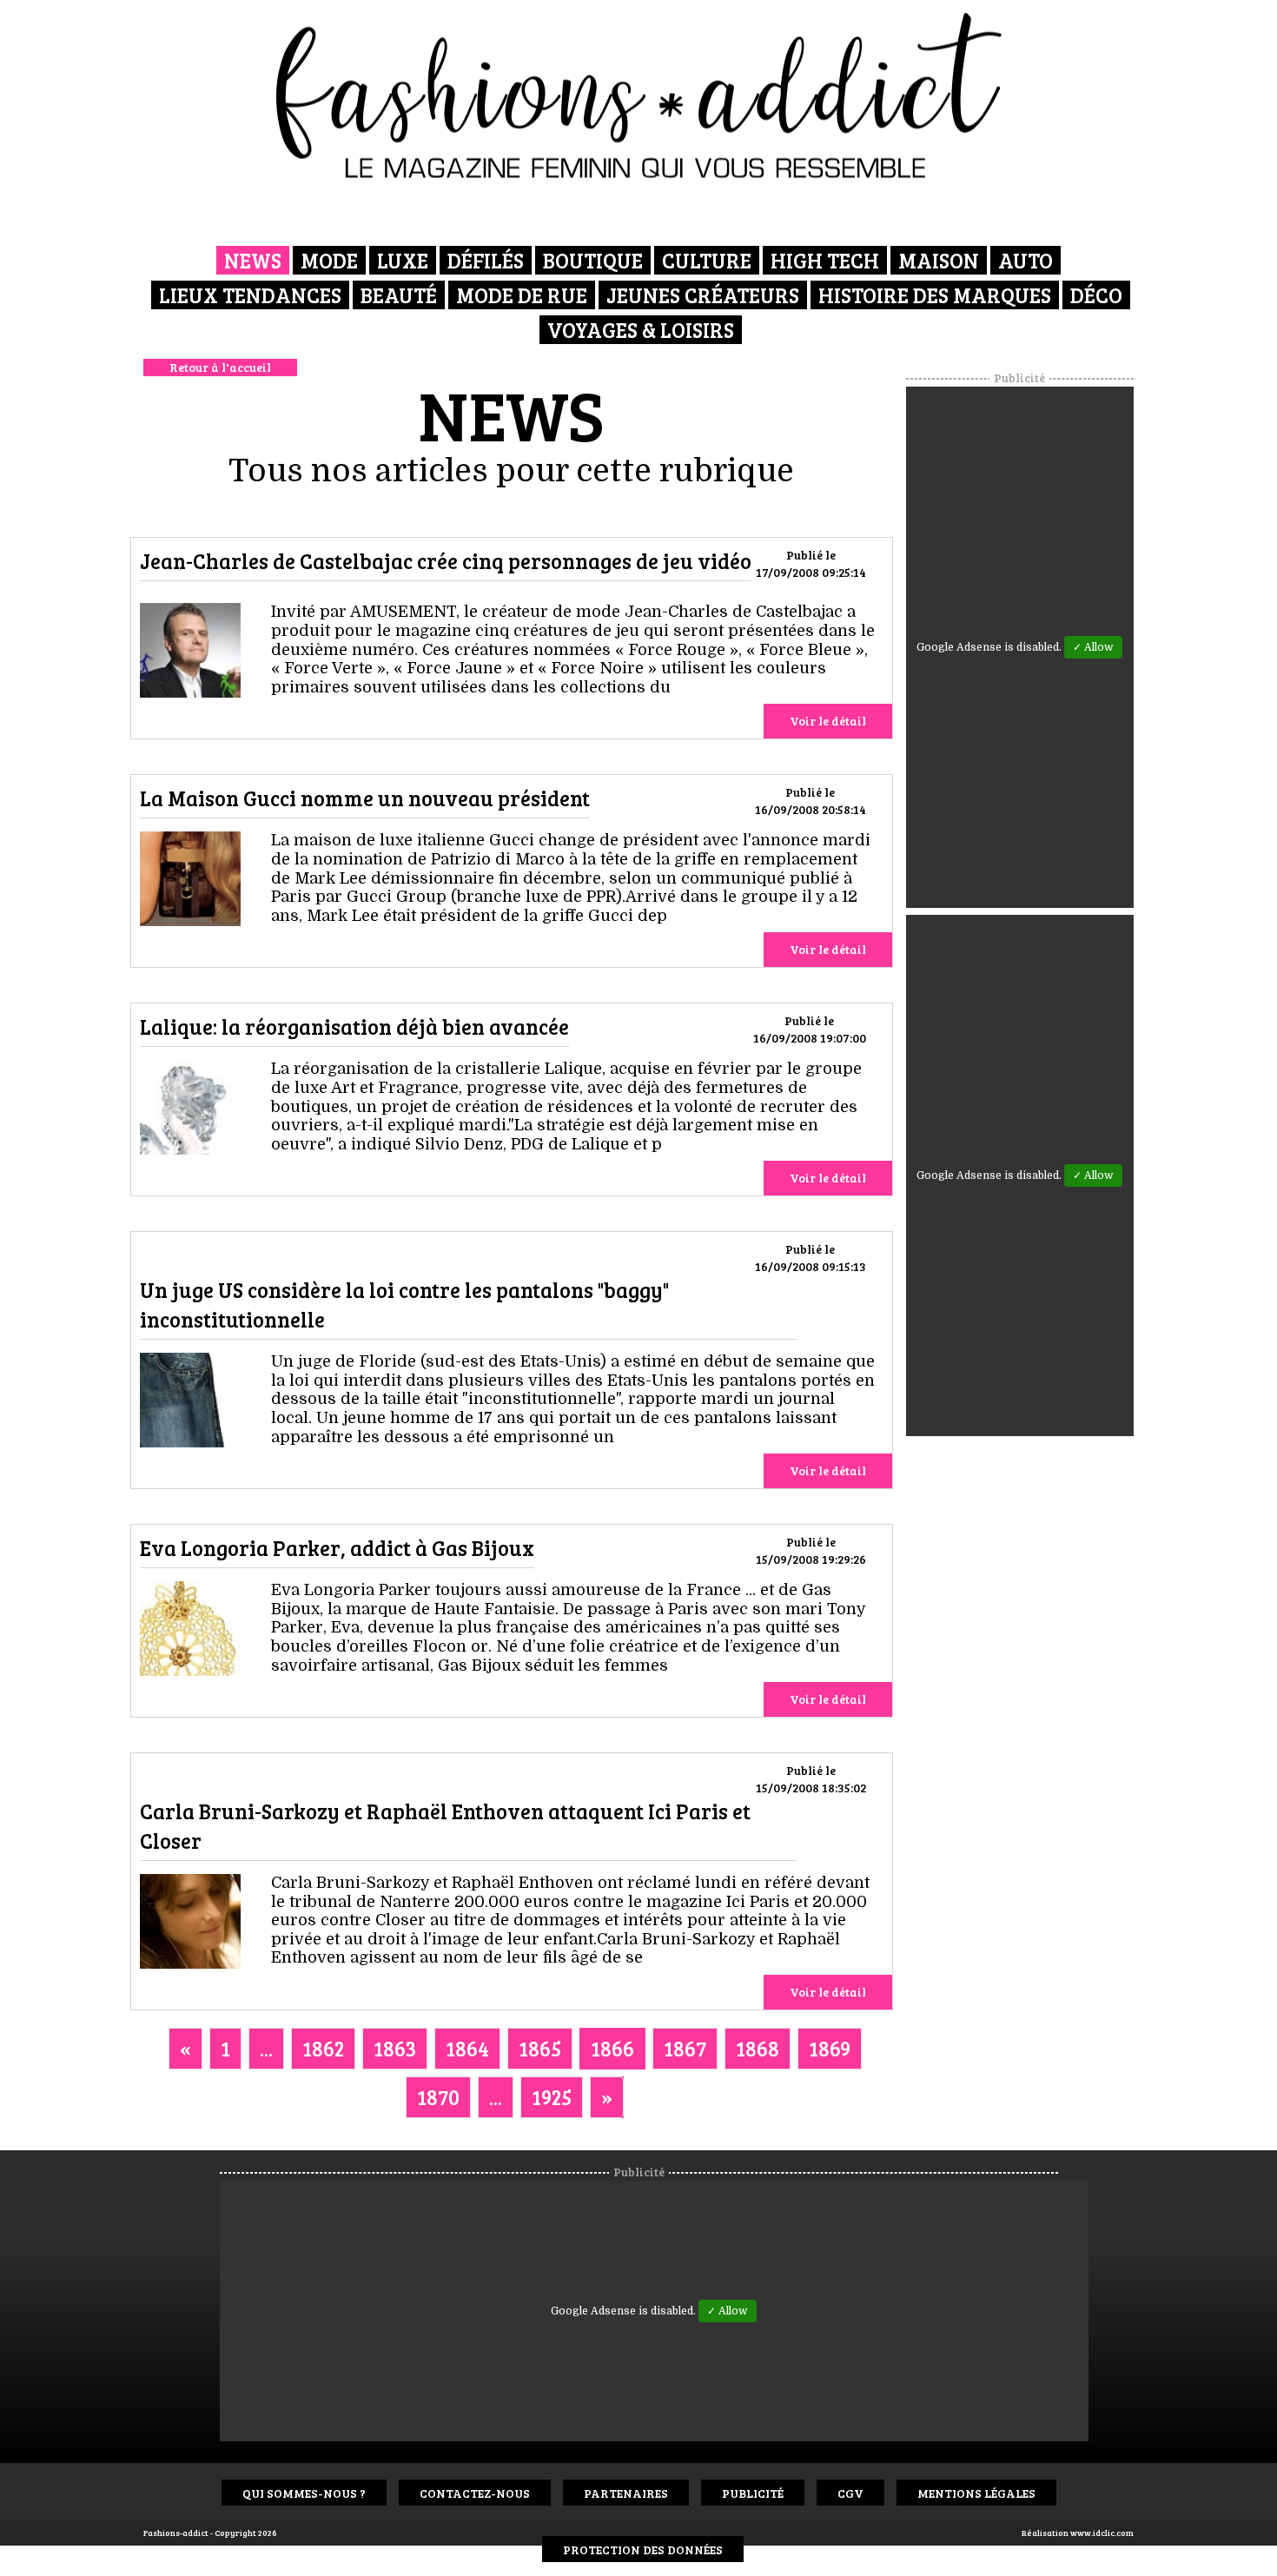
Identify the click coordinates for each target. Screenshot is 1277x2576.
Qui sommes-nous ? (304, 2493)
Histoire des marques (935, 295)
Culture (707, 260)
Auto (1026, 260)
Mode (329, 260)
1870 (438, 2097)
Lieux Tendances (250, 295)
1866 (612, 2048)
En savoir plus (190, 654)
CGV (850, 2493)
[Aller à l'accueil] (639, 96)
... (266, 2048)
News (253, 260)
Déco (1096, 295)
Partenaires (626, 2493)
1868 (758, 2048)
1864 (467, 2048)
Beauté (399, 295)
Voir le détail (828, 721)
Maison (939, 260)
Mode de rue (522, 295)
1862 (323, 2048)
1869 (830, 2048)
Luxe (403, 260)
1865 (540, 2048)
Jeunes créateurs (703, 295)
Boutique (593, 260)
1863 (395, 2048)
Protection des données (643, 2550)
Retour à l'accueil (220, 367)
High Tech (825, 260)
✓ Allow (1093, 647)
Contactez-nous (475, 2493)
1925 (552, 2097)
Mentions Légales (976, 2493)
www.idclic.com (1102, 2533)
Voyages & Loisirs (641, 330)
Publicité (753, 2493)
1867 (685, 2048)
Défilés (486, 260)
